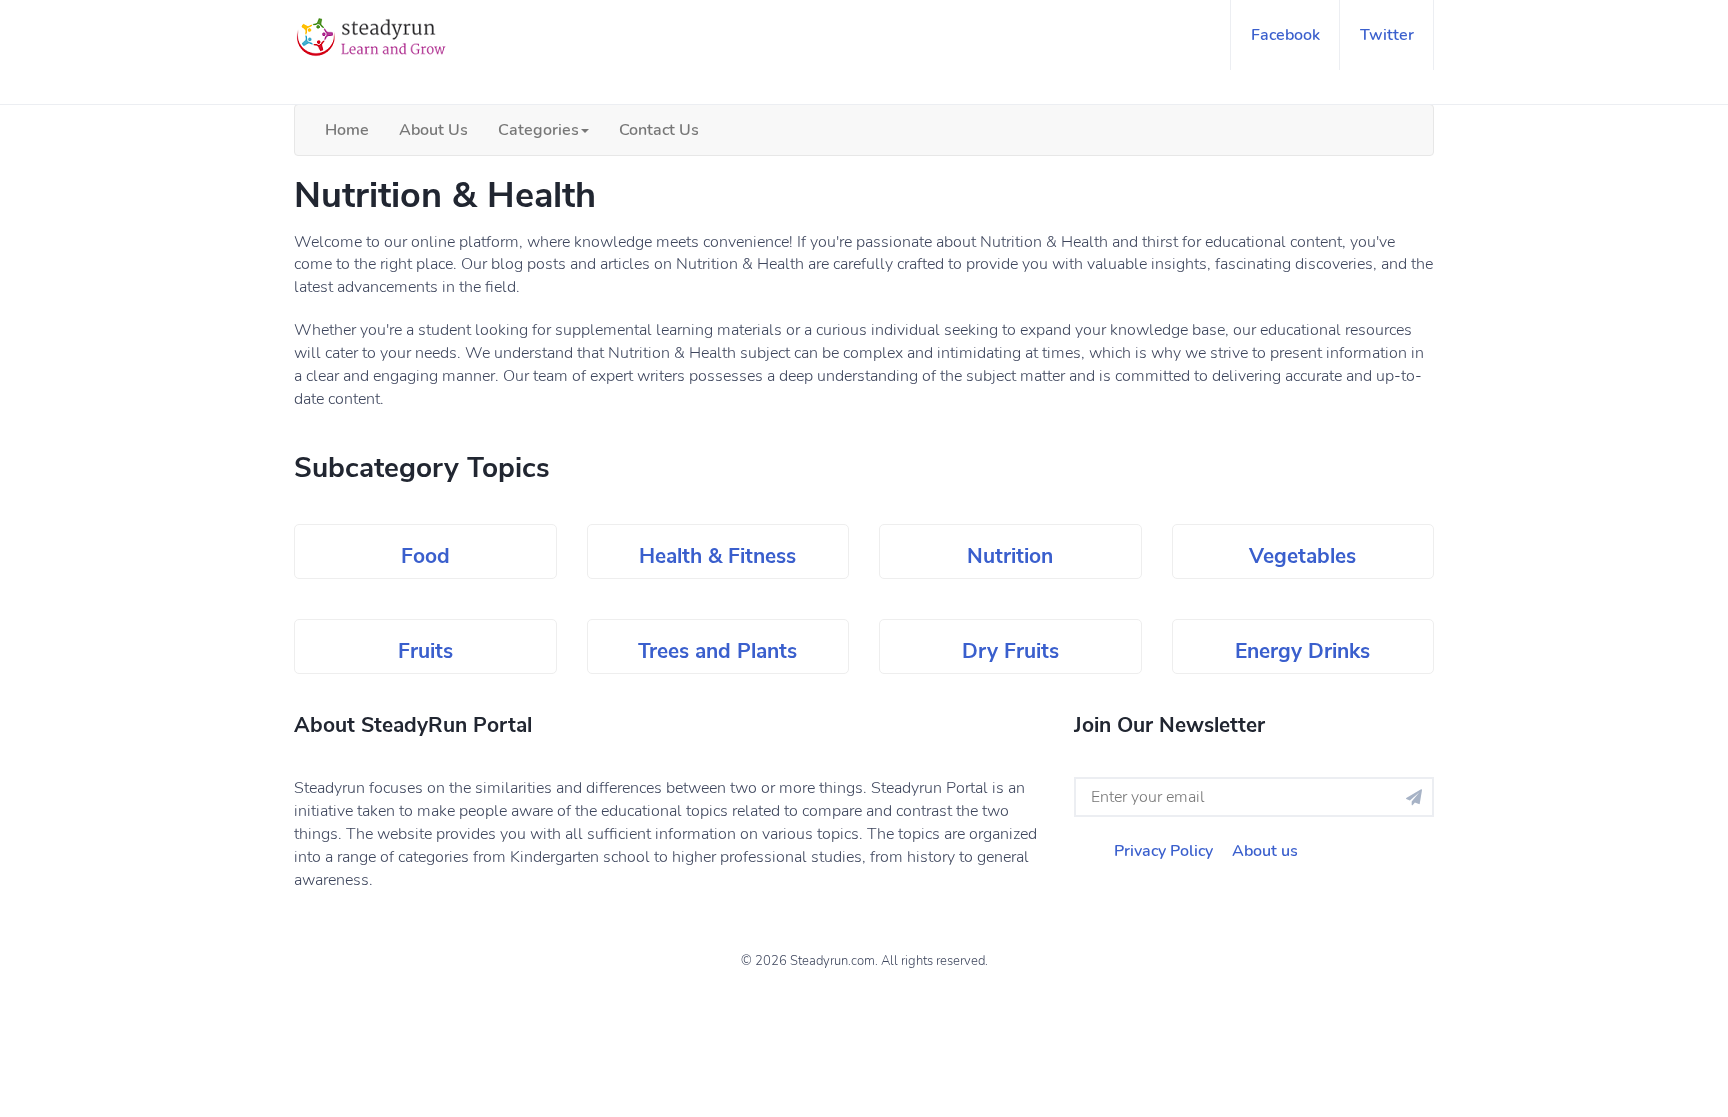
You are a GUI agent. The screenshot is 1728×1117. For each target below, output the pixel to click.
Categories (538, 130)
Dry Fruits (1010, 651)
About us (1265, 851)
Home (347, 130)
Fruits (425, 651)
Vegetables (1302, 556)
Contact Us (659, 130)
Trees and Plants (717, 651)
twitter (1387, 35)
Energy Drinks (1302, 651)
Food (425, 556)
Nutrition (1010, 556)
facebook (1285, 35)
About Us (433, 130)
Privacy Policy (1163, 851)
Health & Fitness (717, 556)
